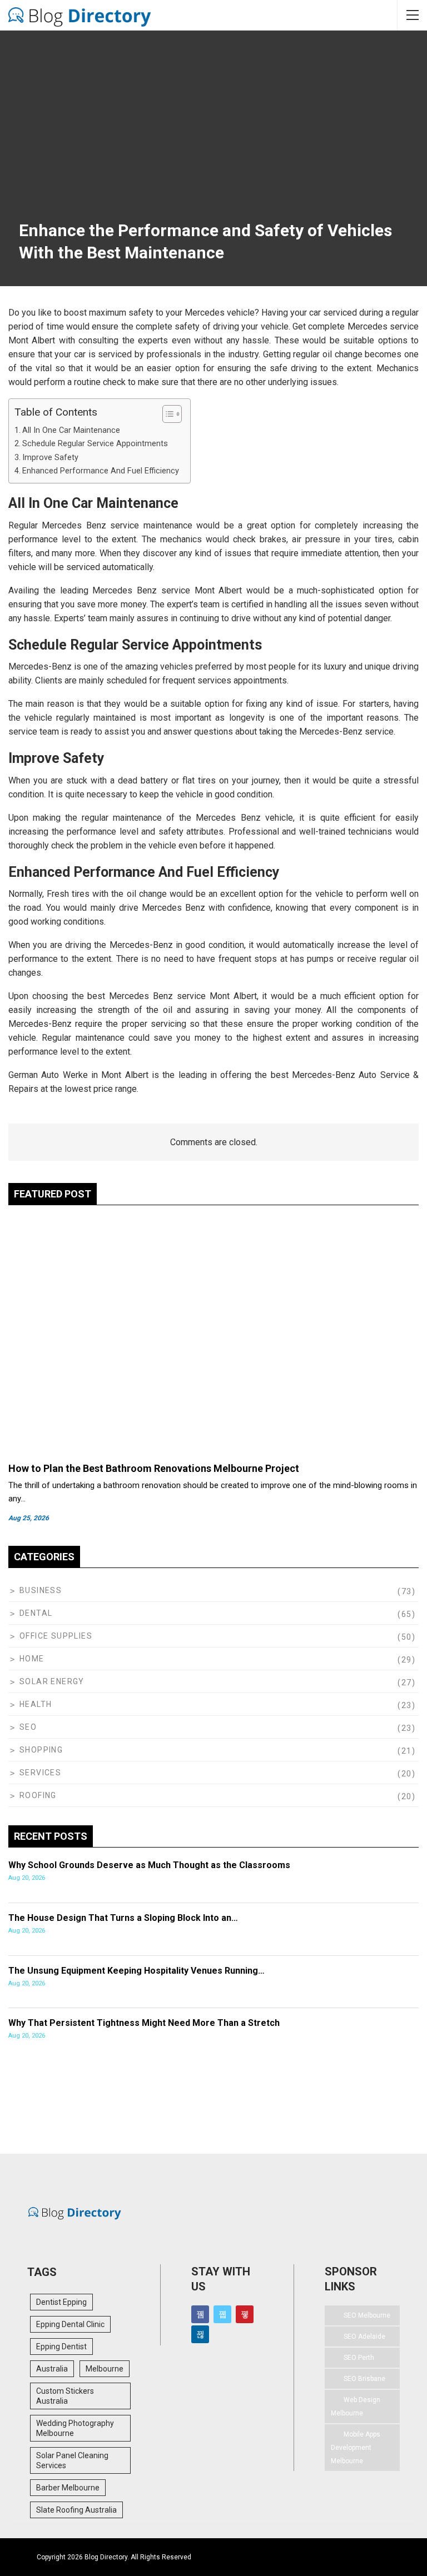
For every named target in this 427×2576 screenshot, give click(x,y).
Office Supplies (56, 1636)
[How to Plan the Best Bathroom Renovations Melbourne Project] (213, 1335)
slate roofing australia (76, 2510)
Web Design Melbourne (356, 2407)
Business (41, 1590)
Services (40, 1773)
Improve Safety (50, 458)
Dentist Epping (61, 2302)
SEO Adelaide (364, 2337)
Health (36, 1704)
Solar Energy (52, 1681)
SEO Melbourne (367, 2315)
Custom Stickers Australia (65, 2396)
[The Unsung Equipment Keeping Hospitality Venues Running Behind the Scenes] (376, 1982)
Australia (52, 2369)
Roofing (38, 1795)
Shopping (41, 1750)
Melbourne (105, 2369)
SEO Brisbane (364, 2379)
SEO (28, 1727)
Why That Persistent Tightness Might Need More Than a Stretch (144, 2023)
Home (32, 1659)
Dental (36, 1613)
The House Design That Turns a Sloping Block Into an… (123, 1918)
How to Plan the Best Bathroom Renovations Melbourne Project (154, 1468)
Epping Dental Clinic (70, 2324)
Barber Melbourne (68, 2488)
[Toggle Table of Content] (167, 414)
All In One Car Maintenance (71, 430)
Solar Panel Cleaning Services (72, 2460)
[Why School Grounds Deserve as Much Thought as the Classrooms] (376, 1876)
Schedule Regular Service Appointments (95, 444)
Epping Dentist (61, 2347)
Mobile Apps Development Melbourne (356, 2448)
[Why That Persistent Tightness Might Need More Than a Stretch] (376, 2034)
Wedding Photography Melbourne (75, 2428)
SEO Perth (359, 2358)
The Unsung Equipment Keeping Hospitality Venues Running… (136, 1971)
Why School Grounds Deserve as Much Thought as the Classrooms (149, 1865)
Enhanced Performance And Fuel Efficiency (101, 471)
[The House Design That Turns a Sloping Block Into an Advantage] (376, 1929)
